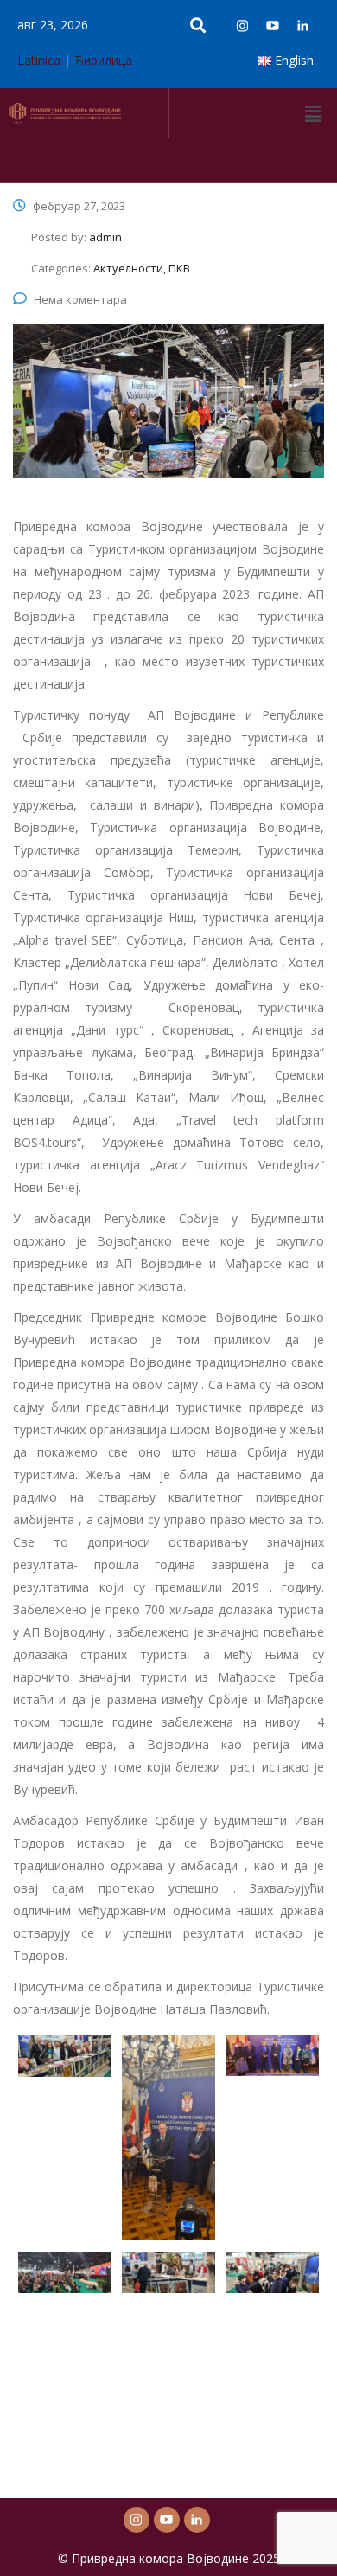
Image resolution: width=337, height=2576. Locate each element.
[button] (314, 113)
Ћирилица (103, 60)
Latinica (39, 60)
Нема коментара (80, 299)
